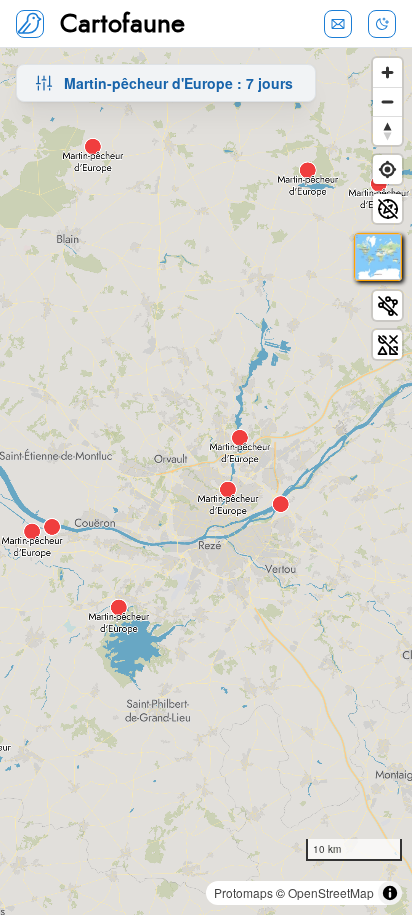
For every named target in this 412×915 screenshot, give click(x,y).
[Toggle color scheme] (382, 24)
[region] (206, 481)
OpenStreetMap (331, 892)
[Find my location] (387, 169)
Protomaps (243, 892)
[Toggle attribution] (390, 893)
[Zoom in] (387, 72)
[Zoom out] (387, 101)
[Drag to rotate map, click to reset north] (387, 130)
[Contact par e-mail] (338, 24)
